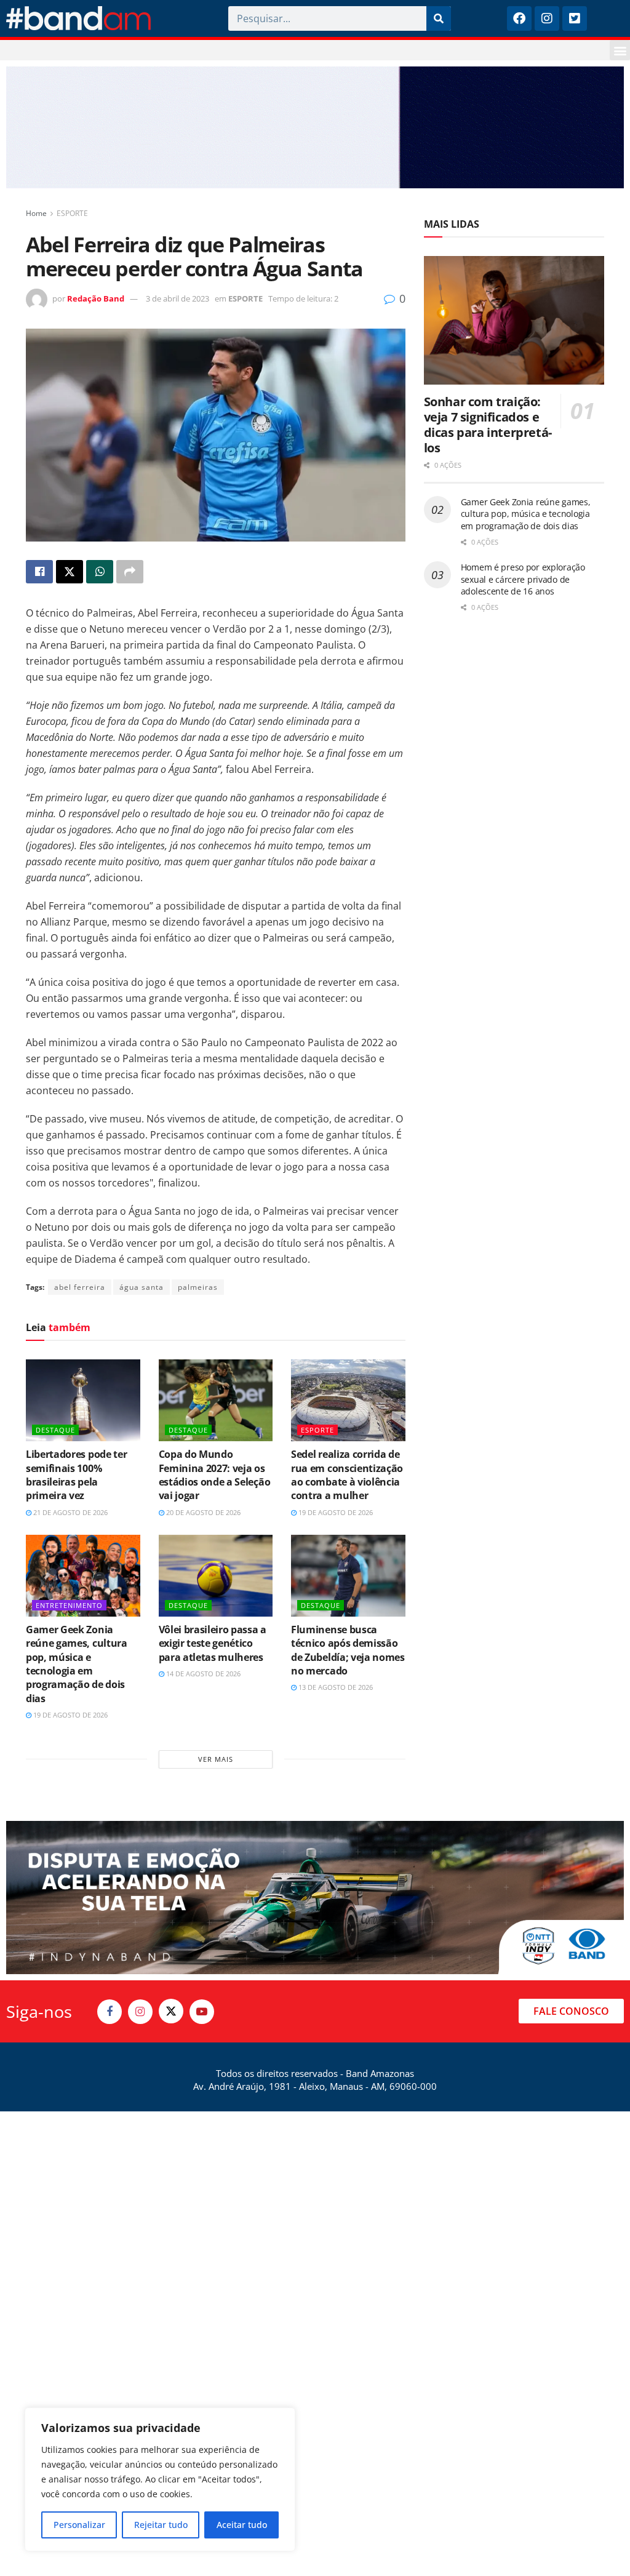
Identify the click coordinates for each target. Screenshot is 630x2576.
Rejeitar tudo (161, 2525)
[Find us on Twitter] (171, 2011)
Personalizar (79, 2525)
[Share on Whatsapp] (100, 572)
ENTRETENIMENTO (69, 1605)
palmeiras (198, 1287)
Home (36, 213)
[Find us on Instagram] (140, 2012)
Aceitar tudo (242, 2525)
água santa (142, 1287)
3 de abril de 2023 (177, 298)
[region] (160, 2479)
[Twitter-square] (575, 18)
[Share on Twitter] (70, 572)
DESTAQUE (55, 1430)
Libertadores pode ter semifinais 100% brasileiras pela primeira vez (76, 1475)
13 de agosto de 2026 (335, 1687)
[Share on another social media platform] (130, 572)
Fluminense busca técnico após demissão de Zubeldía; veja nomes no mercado (348, 1650)
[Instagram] (547, 18)
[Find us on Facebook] (110, 2012)
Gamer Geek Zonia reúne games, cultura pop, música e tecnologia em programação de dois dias (77, 1664)
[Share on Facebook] (39, 572)
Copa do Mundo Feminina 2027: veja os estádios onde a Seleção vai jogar (215, 1475)
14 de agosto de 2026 (202, 1674)
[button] (620, 50)
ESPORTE (72, 213)
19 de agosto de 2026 (335, 1512)
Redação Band (96, 298)
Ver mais (216, 1759)
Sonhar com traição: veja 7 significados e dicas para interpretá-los (488, 425)
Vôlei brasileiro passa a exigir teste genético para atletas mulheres (213, 1643)
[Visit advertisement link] (315, 127)
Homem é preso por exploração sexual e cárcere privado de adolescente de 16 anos (523, 579)
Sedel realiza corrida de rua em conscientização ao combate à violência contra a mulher (347, 1475)
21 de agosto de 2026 (70, 1512)
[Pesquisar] (439, 18)
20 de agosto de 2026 (202, 1512)
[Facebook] (519, 18)
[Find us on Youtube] (202, 2012)
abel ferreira (80, 1287)
